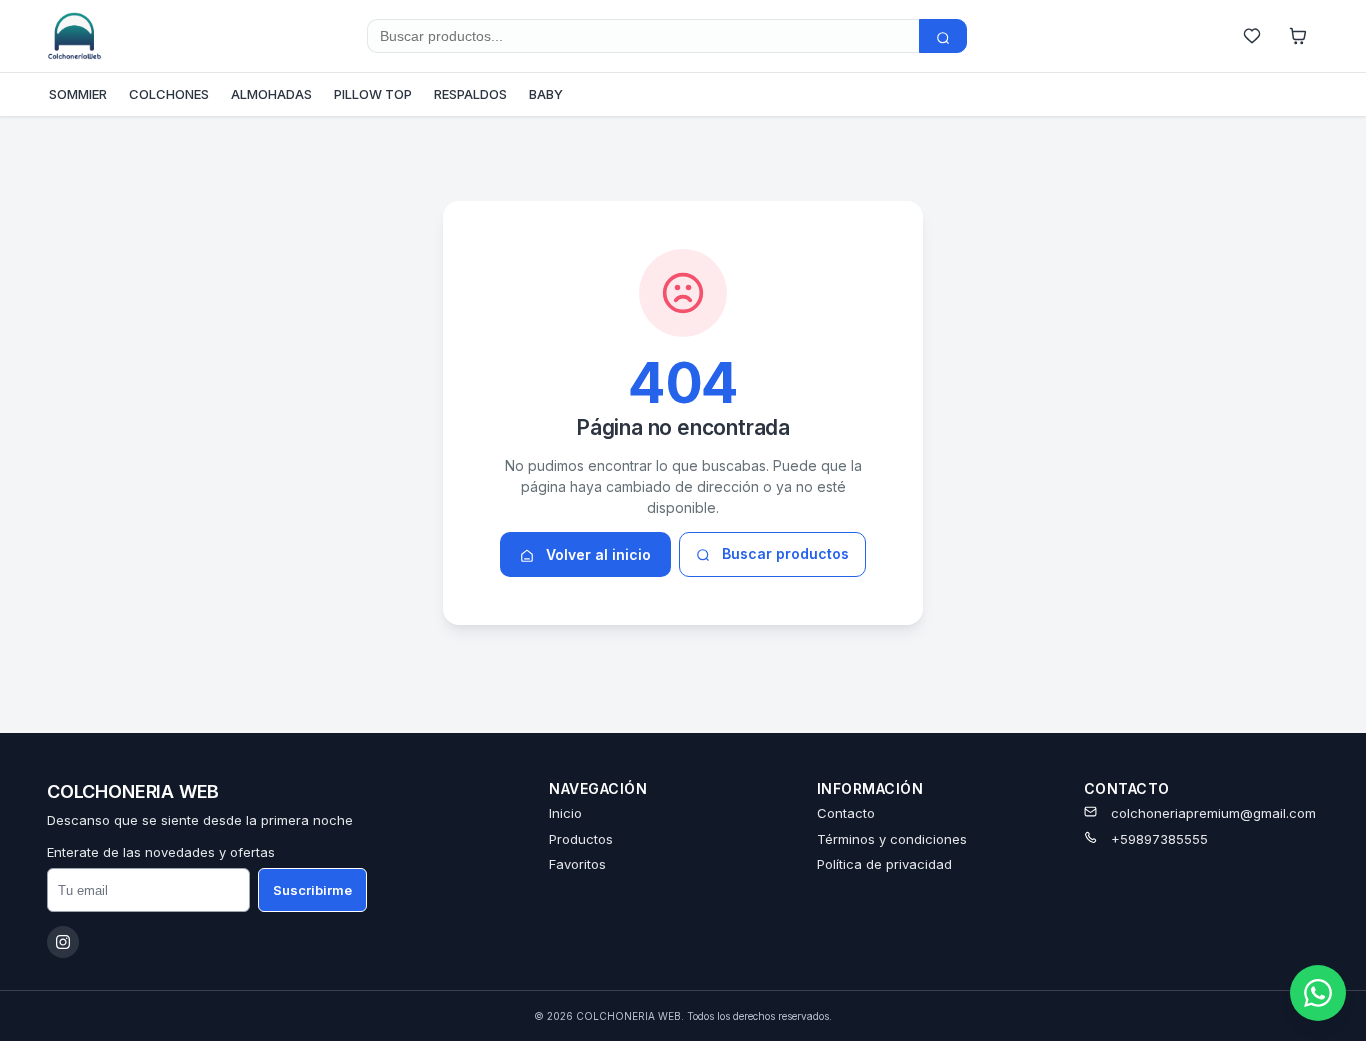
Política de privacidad (884, 864)
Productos (581, 839)
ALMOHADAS (271, 94)
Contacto (846, 813)
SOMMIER (78, 94)
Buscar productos (783, 553)
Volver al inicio (596, 554)
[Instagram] (63, 942)
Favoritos (577, 864)
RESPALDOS (470, 94)
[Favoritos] (1252, 36)
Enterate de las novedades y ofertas (161, 852)
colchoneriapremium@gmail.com (1213, 813)
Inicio (565, 813)
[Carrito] (1298, 36)
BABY (546, 94)
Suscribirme (312, 890)
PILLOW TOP (373, 94)
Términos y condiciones (892, 839)
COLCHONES (169, 94)
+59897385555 (1159, 839)
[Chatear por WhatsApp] (1318, 993)
